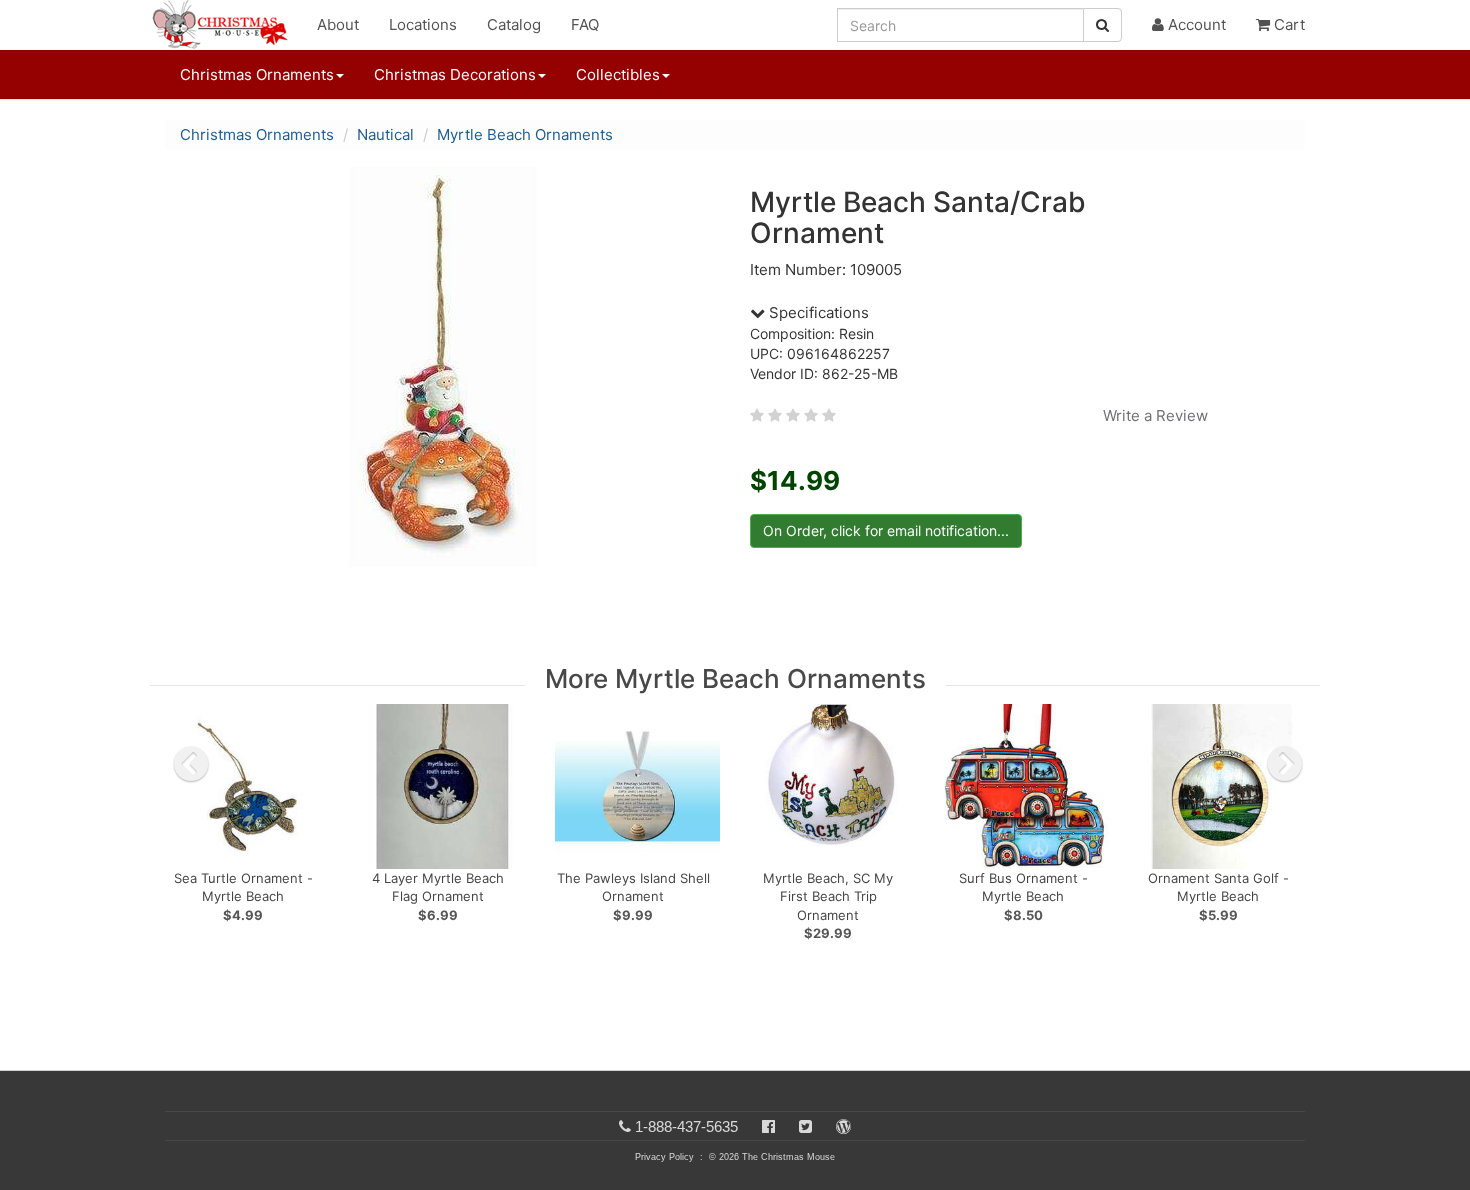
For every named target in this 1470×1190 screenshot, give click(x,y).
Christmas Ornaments (257, 134)
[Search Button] (1102, 25)
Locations (423, 24)
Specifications (817, 312)
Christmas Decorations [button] (455, 74)
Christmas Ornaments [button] (257, 74)
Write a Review (1155, 415)
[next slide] (1285, 764)
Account (1195, 24)
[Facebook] (768, 1126)
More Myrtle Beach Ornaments (735, 678)
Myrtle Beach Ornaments (525, 134)
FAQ (585, 24)
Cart (1287, 24)
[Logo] (226, 25)
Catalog (514, 24)
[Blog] (843, 1126)
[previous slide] (191, 764)
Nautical (385, 134)
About (338, 24)
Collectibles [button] (618, 74)
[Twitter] (805, 1126)
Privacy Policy (664, 1157)
